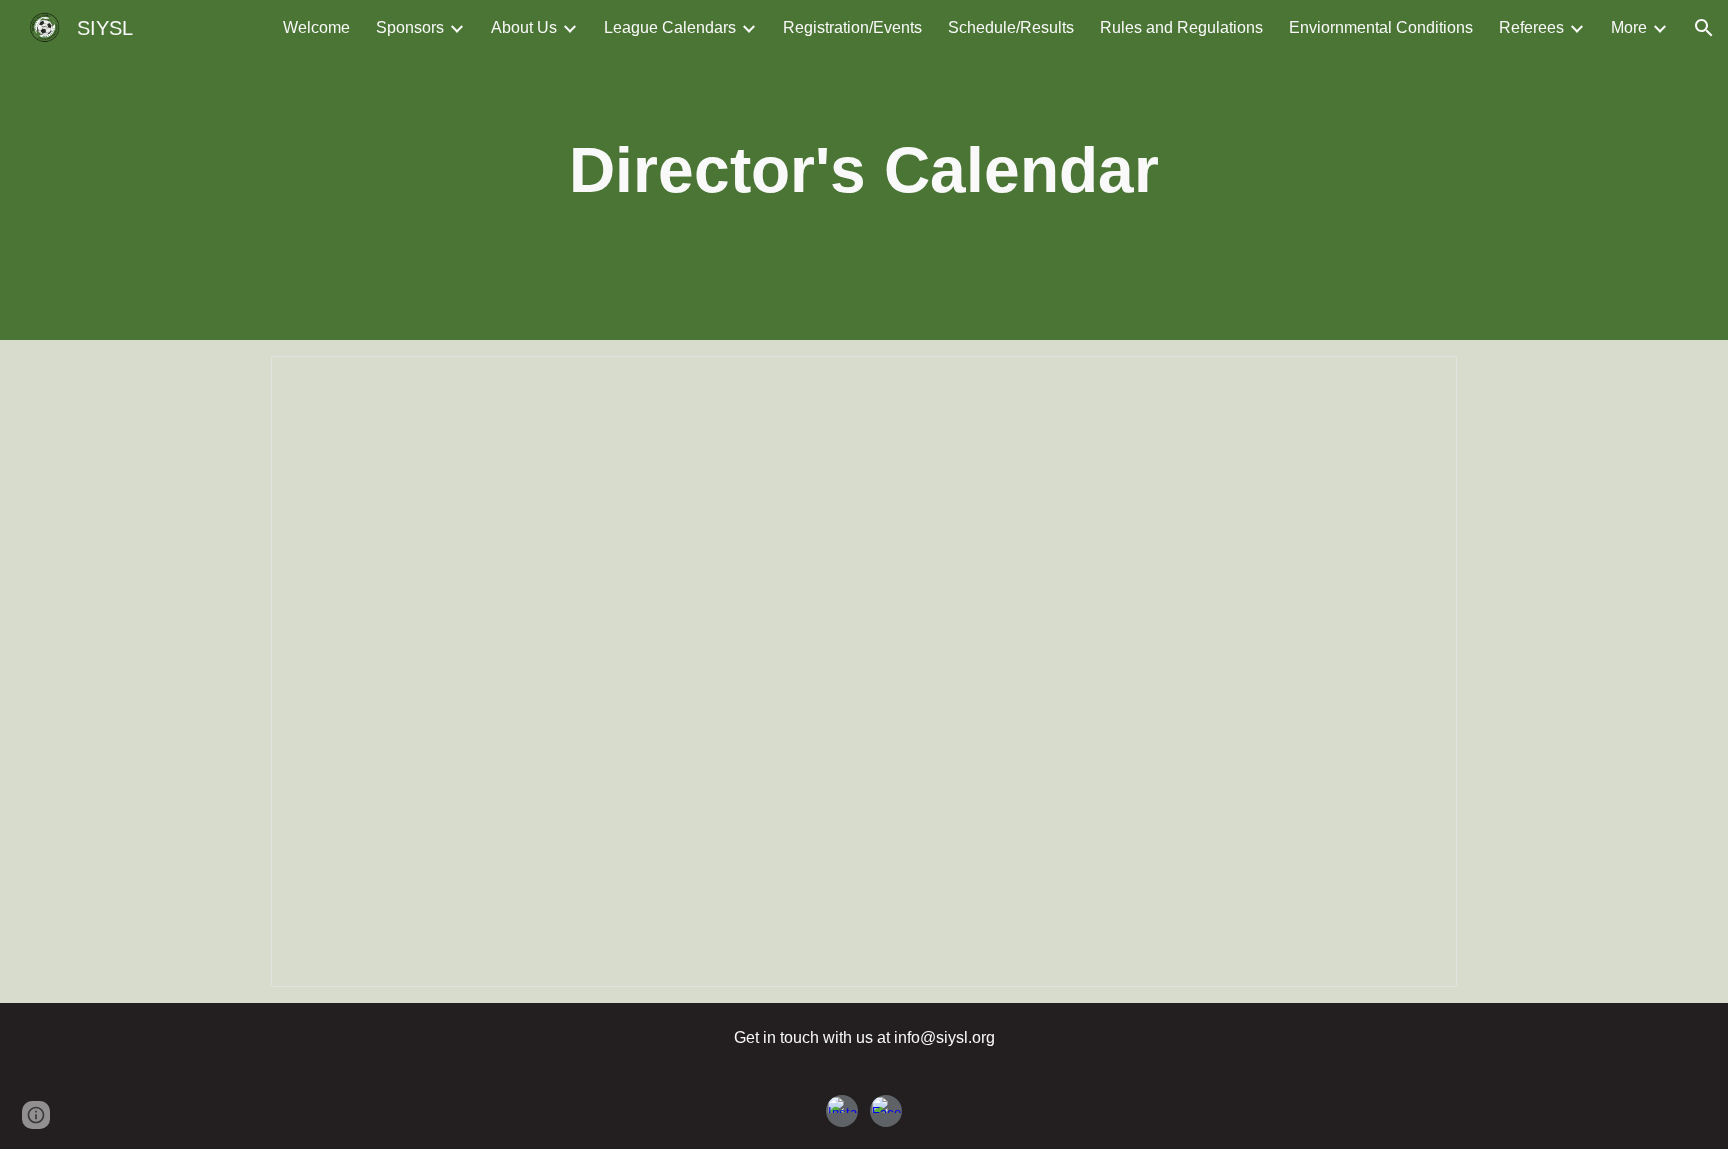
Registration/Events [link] (852, 27)
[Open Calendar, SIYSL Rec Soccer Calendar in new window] (1419, 382)
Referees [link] (1531, 27)
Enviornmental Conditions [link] (1381, 27)
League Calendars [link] (670, 27)
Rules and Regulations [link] (1181, 27)
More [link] (1629, 27)
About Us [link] (524, 27)
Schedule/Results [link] (1011, 27)
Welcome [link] (316, 27)
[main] (864, 170)
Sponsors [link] (410, 27)
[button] (1704, 28)
